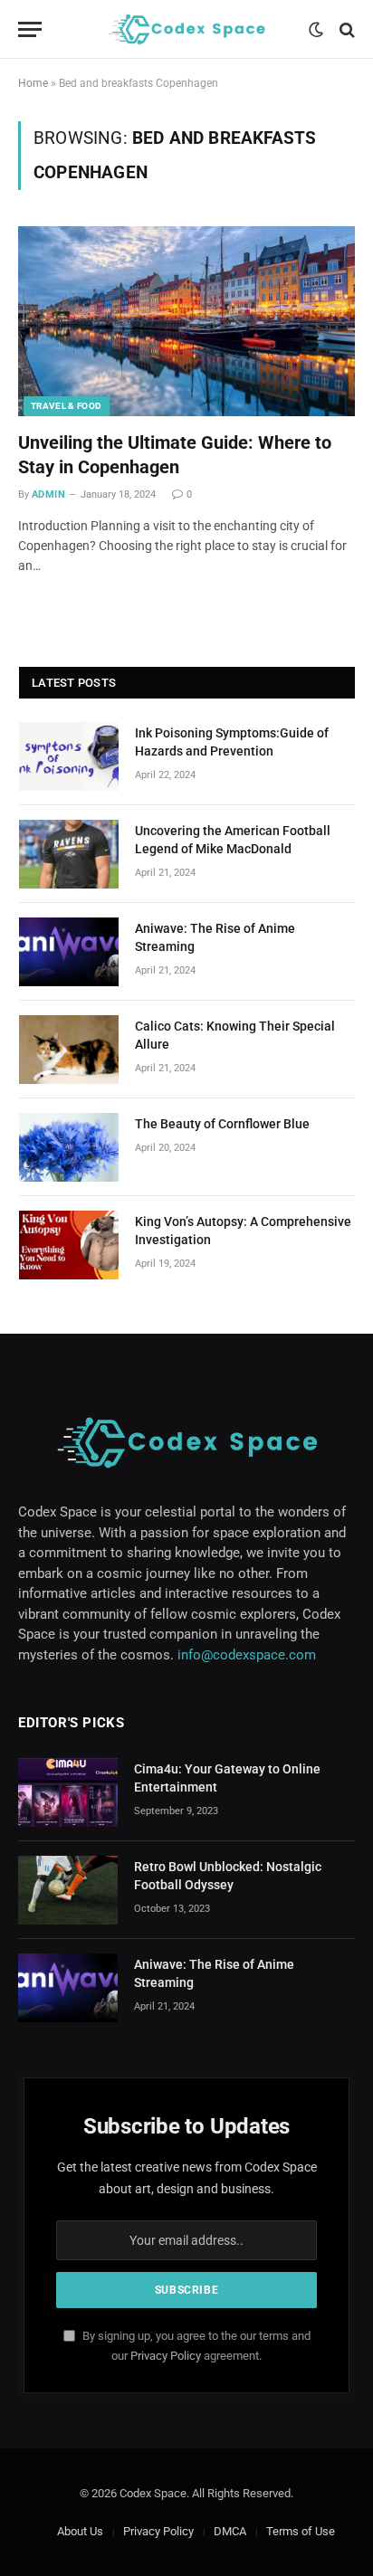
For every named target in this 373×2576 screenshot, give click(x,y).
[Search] (345, 29)
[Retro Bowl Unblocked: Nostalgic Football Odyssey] (68, 1890)
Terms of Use (301, 2531)
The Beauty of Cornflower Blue (222, 1124)
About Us (80, 2531)
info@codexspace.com (247, 1655)
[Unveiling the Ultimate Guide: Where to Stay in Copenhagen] (186, 321)
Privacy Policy (166, 2356)
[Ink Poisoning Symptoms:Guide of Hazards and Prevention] (69, 756)
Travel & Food (67, 406)
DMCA (230, 2531)
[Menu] (30, 29)
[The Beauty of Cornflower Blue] (69, 1147)
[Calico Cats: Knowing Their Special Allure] (69, 1050)
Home (33, 83)
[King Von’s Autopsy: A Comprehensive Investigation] (69, 1245)
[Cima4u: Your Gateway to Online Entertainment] (68, 1792)
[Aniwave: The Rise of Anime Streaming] (69, 952)
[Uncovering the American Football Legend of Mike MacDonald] (69, 854)
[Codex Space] (186, 29)
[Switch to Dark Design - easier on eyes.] (316, 30)
